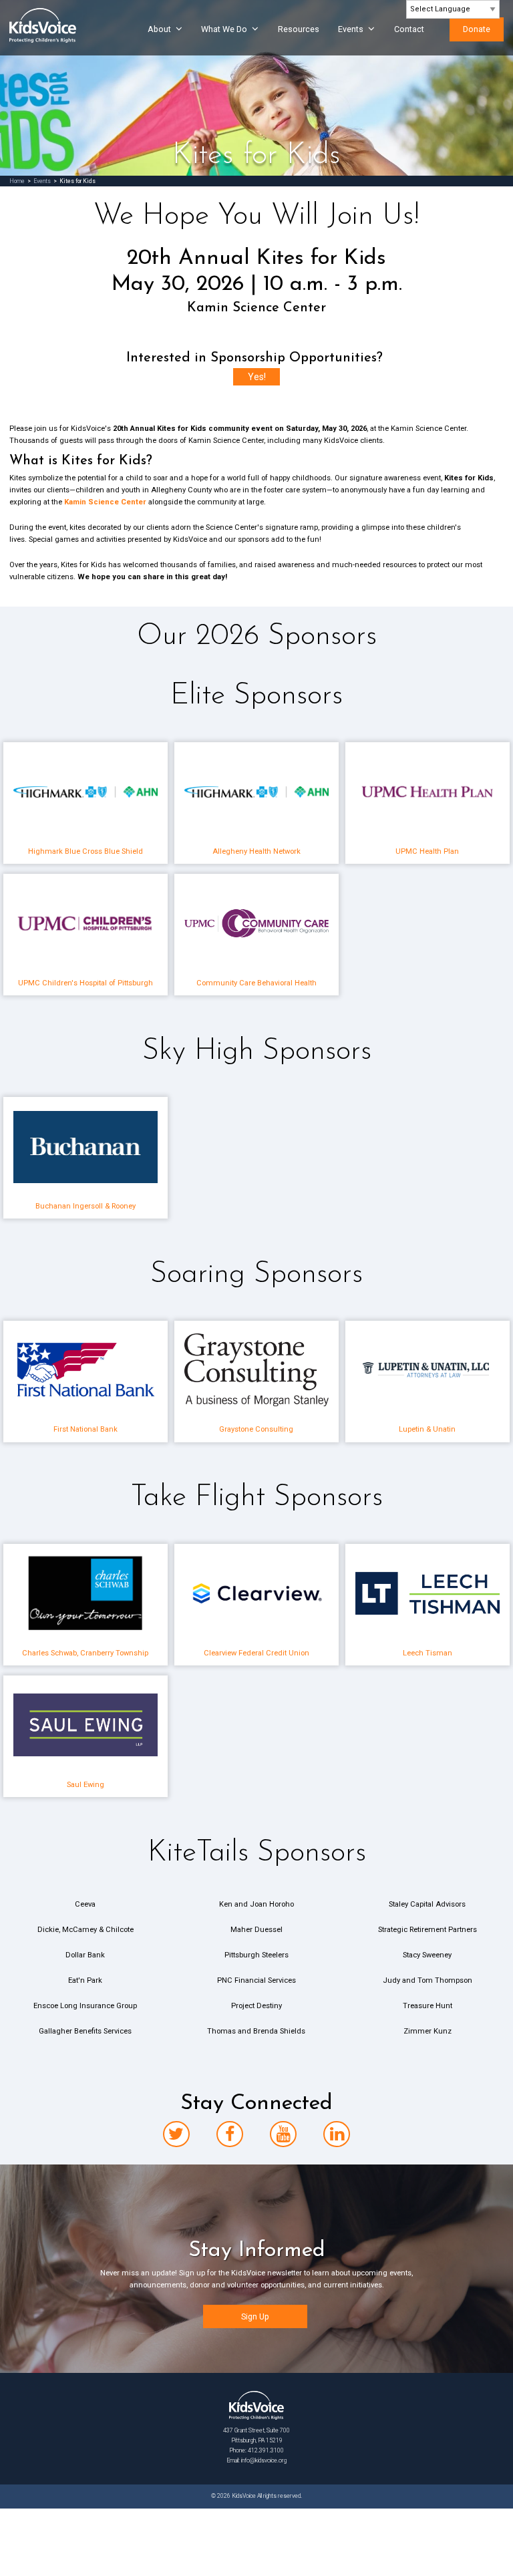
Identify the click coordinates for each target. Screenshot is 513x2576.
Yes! (257, 377)
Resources (299, 29)
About (159, 29)
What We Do (224, 29)
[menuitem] (161, 35)
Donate (477, 29)
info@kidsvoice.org (264, 2460)
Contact (409, 29)
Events (351, 29)
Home (17, 181)
